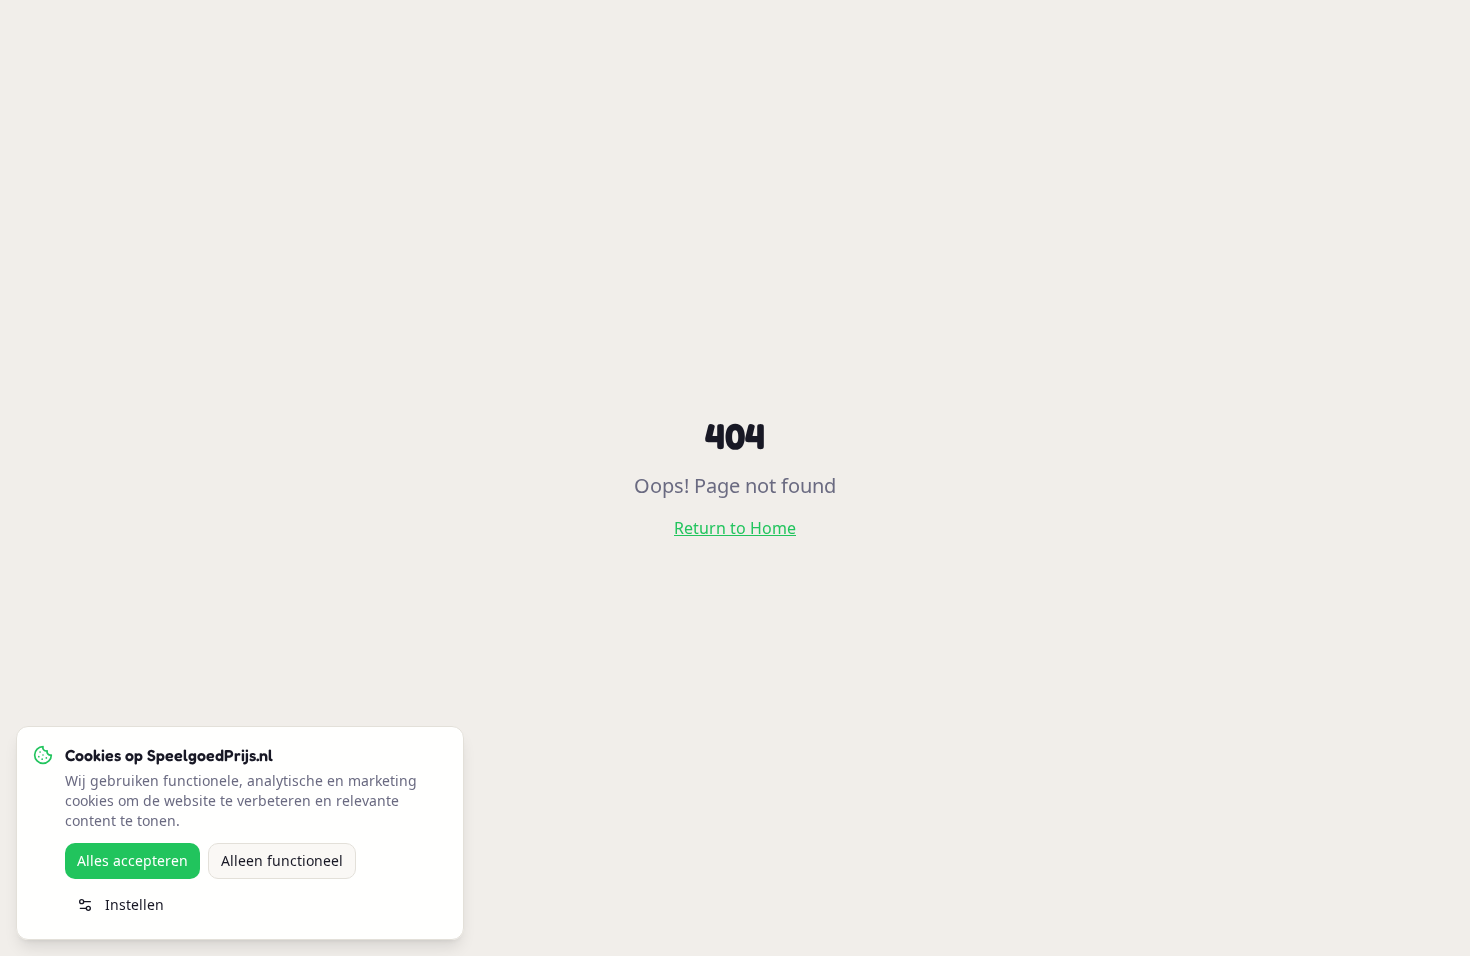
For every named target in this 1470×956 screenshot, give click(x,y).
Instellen (134, 904)
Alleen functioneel (282, 860)
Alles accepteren (132, 860)
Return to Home (735, 528)
